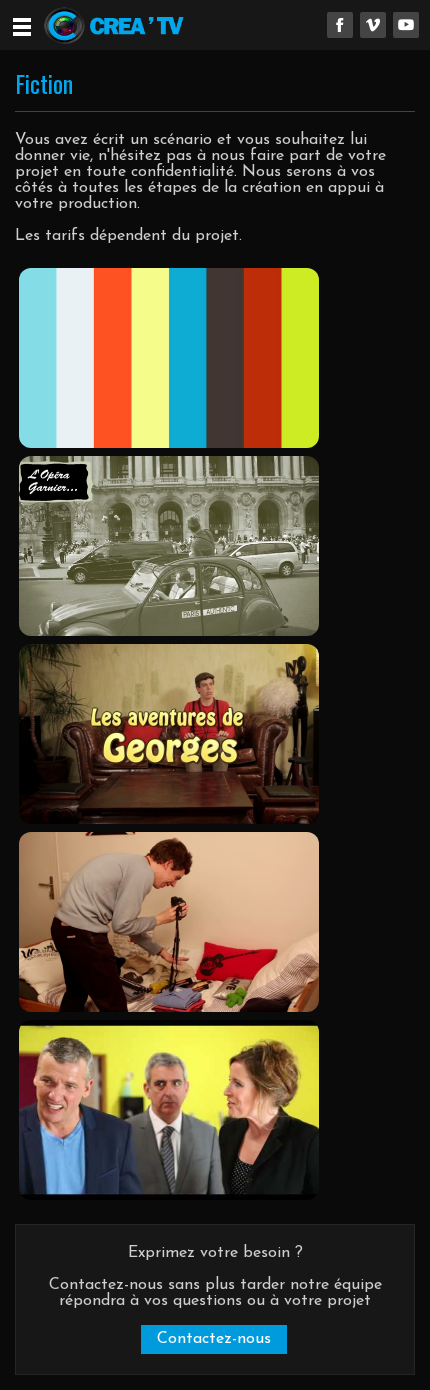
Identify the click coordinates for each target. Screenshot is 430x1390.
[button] (214, 1339)
